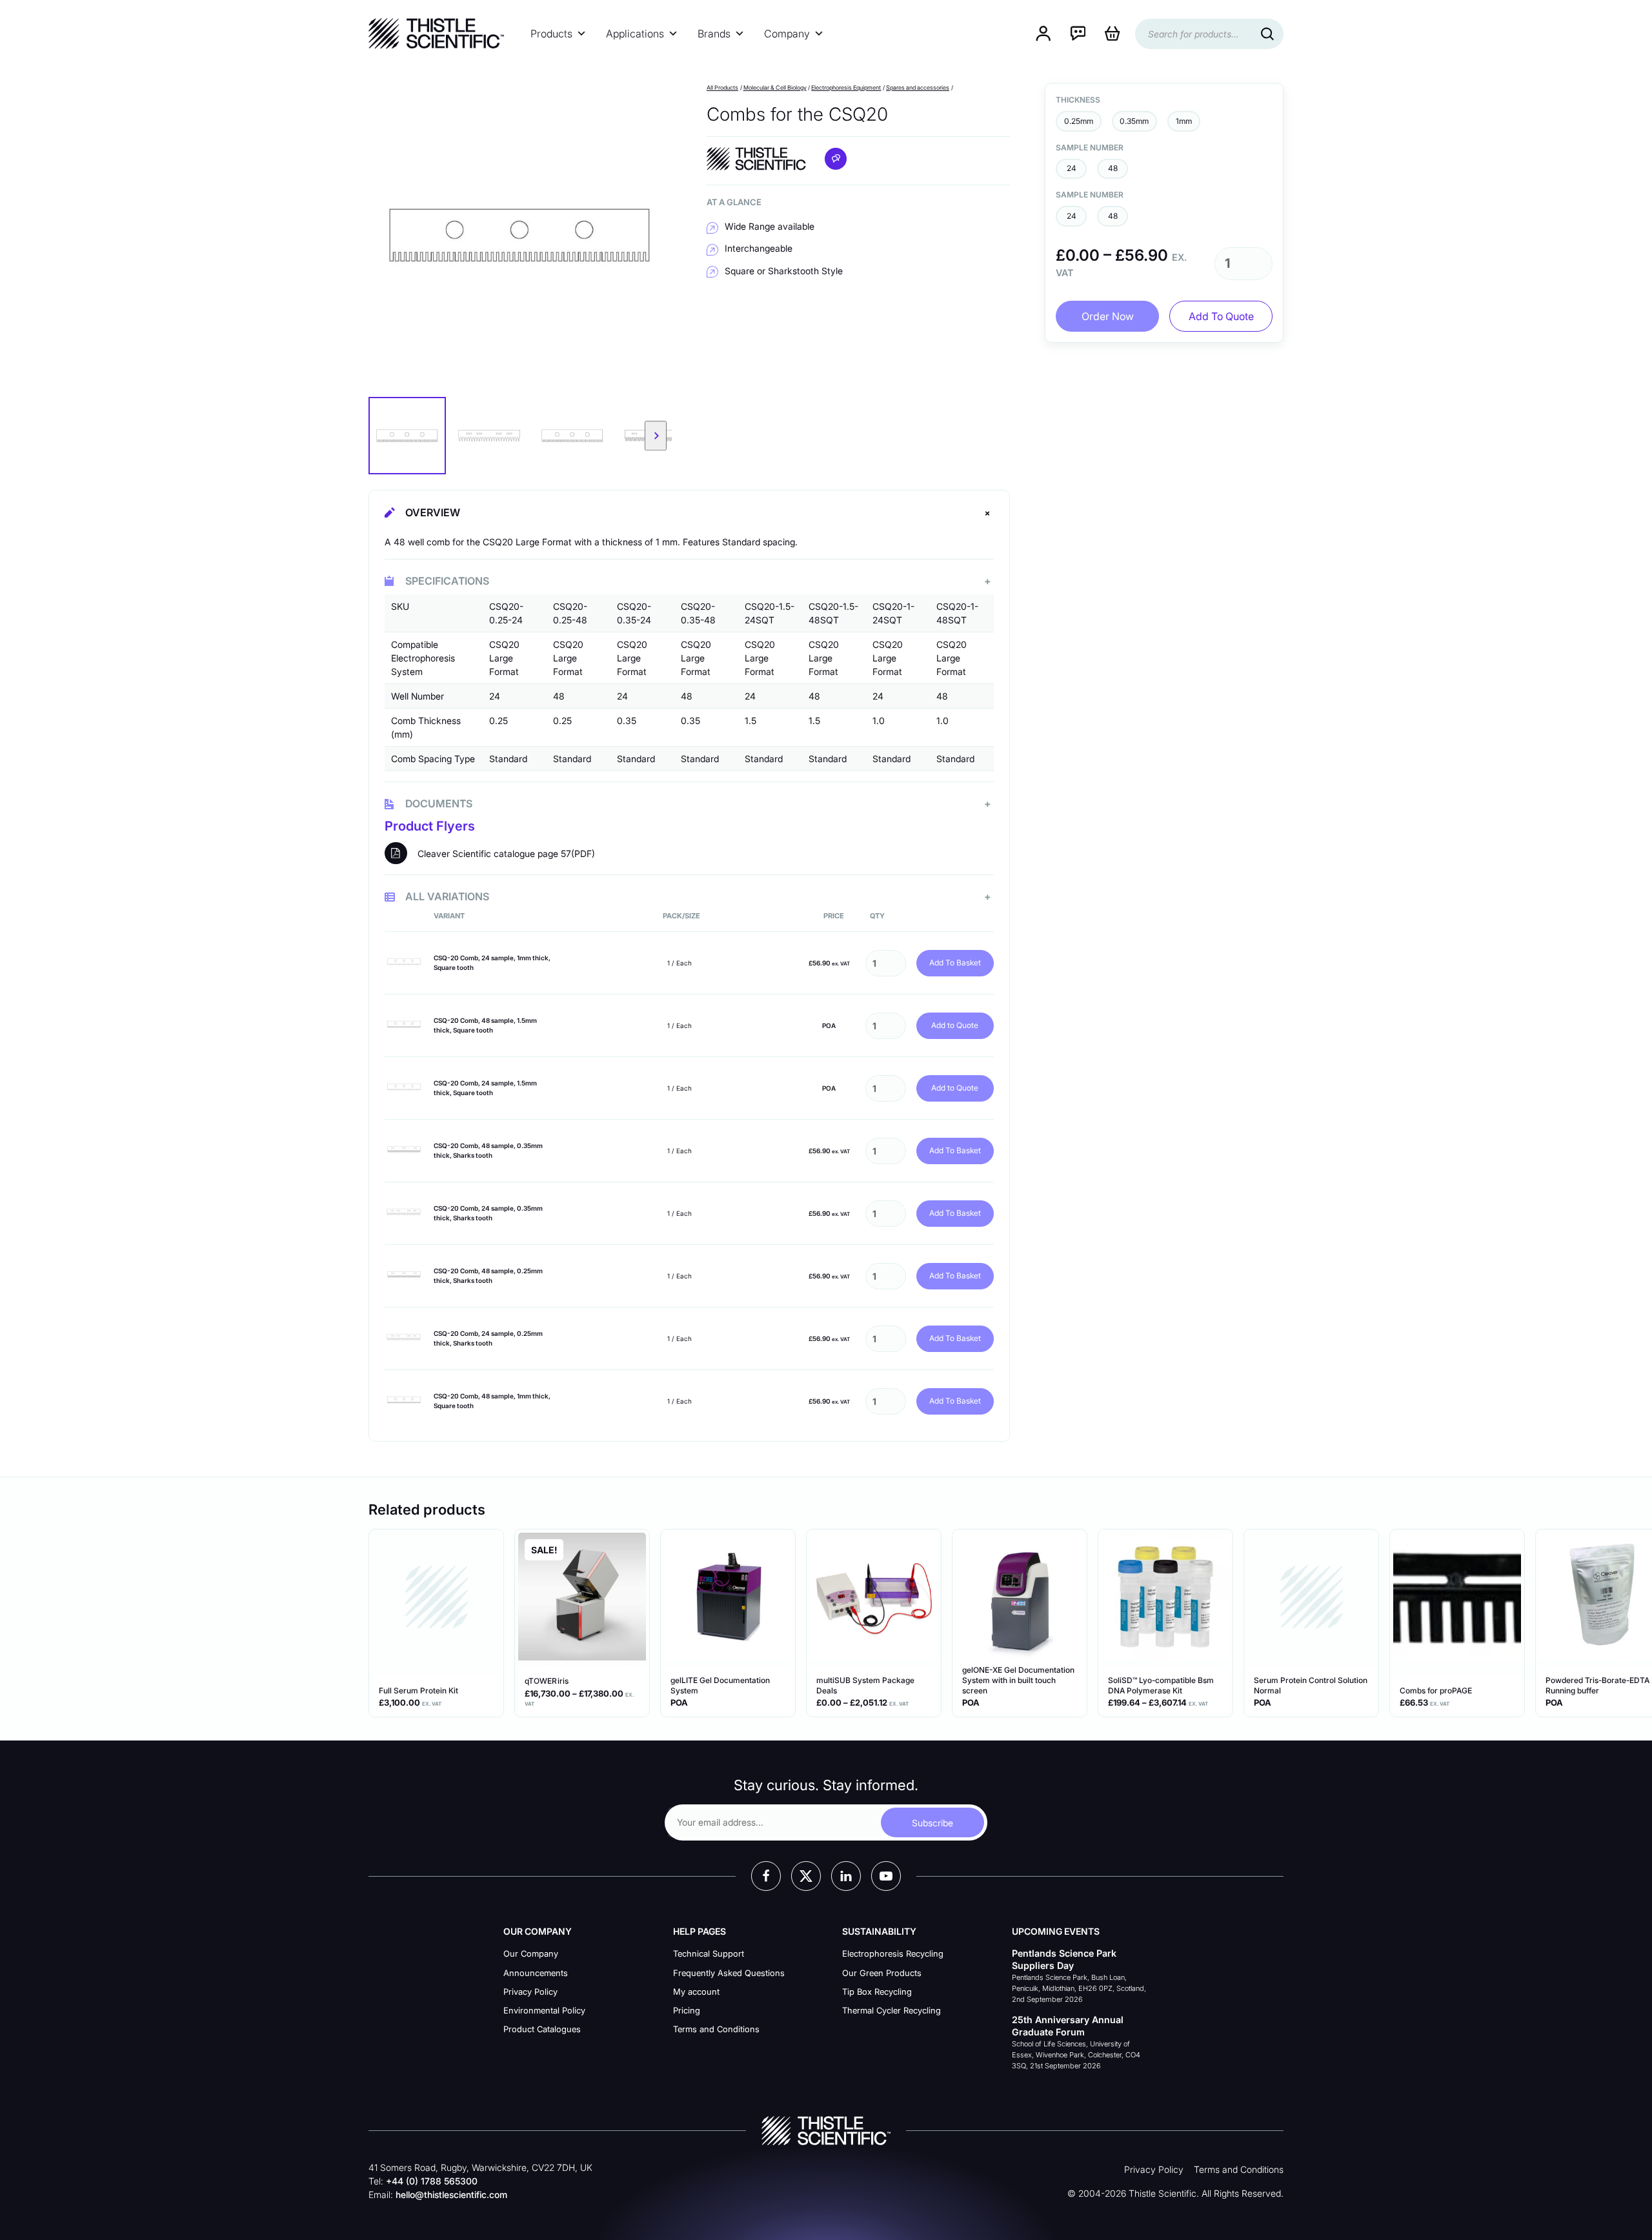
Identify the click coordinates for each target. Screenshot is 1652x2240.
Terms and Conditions (716, 2029)
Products (551, 34)
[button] (407, 436)
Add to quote (1221, 316)
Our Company (531, 1953)
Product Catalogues (542, 2029)
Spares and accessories (918, 87)
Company (787, 34)
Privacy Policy (530, 1992)
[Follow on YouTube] (886, 1876)
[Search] (1267, 34)
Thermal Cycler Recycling (891, 2010)
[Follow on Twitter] (806, 1876)
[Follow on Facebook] (766, 1876)
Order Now (1108, 316)
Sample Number (1090, 147)
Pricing (687, 2010)
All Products (722, 87)
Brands (714, 34)
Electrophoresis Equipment (846, 87)
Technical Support (709, 1953)
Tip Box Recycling (877, 1992)
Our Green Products (882, 1973)
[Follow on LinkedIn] (846, 1876)
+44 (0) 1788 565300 (432, 2181)
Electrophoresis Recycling (893, 1953)
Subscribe (932, 1823)
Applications (635, 34)
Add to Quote (955, 1025)
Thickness (1078, 100)
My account (696, 1992)
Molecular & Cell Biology (775, 87)
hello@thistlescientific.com (451, 2195)
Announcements (536, 1973)
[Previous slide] (385, 436)
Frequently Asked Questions (729, 1973)
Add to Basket (955, 963)
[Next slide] (656, 436)
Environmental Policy (544, 2010)
